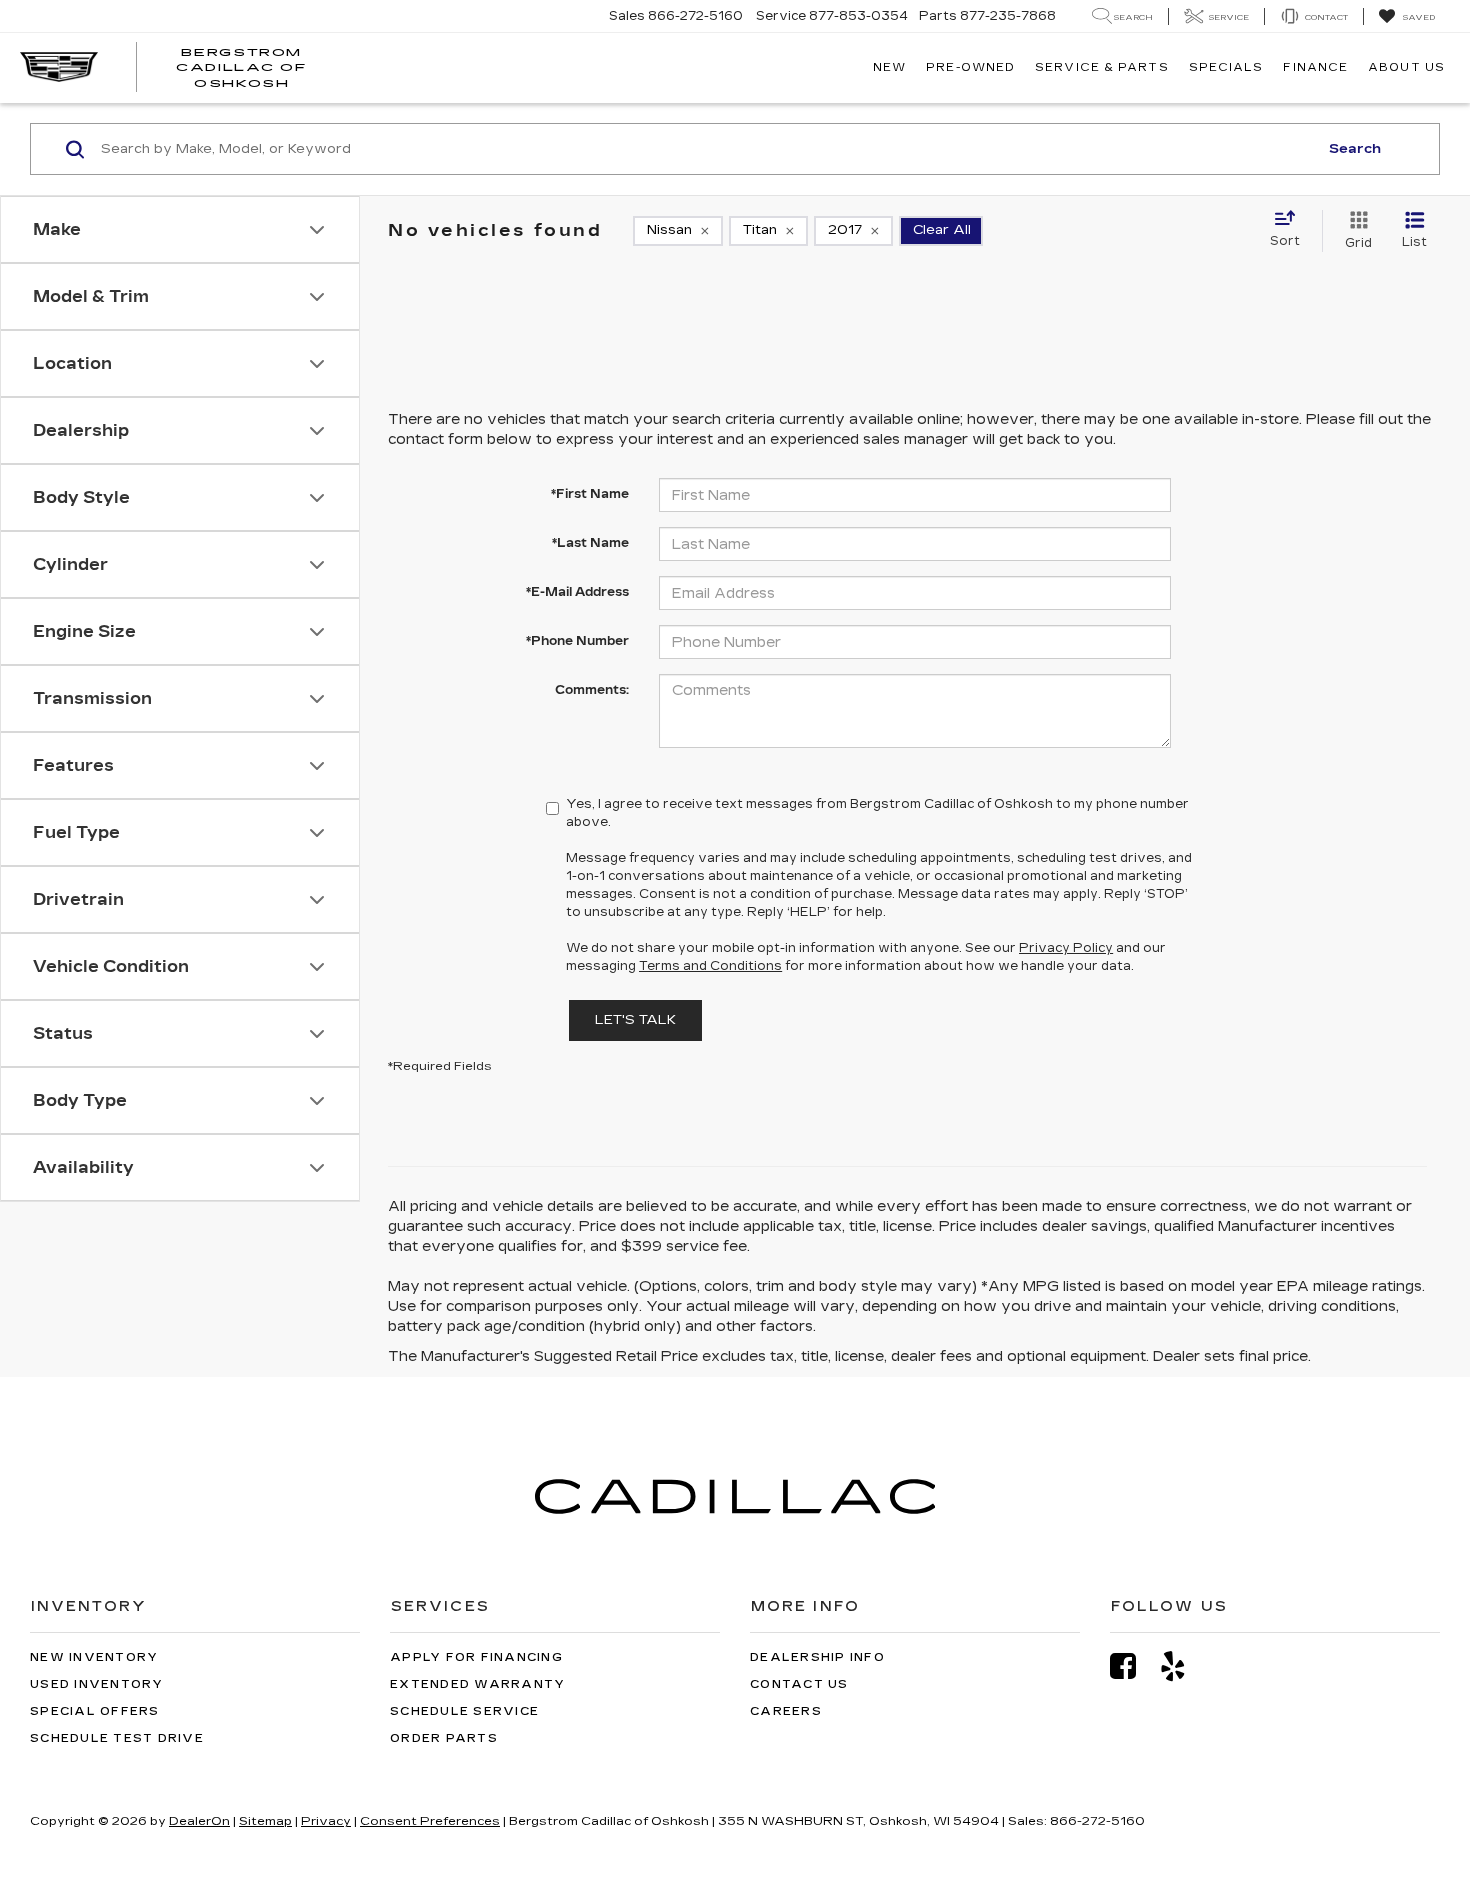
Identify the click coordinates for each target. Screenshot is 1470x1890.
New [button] (889, 67)
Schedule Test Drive (117, 1738)
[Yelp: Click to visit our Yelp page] (1183, 1666)
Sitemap (265, 1821)
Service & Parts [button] (1102, 67)
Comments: (592, 690)
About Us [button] (1406, 67)
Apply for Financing (476, 1657)
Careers (786, 1711)
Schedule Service (464, 1711)
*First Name (590, 494)
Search (1355, 149)
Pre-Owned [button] (970, 67)
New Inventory (94, 1657)
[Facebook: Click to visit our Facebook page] (1133, 1666)
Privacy (326, 1821)
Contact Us (799, 1684)
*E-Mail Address (577, 592)
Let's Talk (635, 1020)
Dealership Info (817, 1657)
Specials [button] (1226, 67)
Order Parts (444, 1738)
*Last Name (590, 543)
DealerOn (199, 1821)
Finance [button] (1315, 67)
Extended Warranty (477, 1684)
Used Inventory (97, 1684)
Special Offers (95, 1711)
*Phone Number (577, 641)
